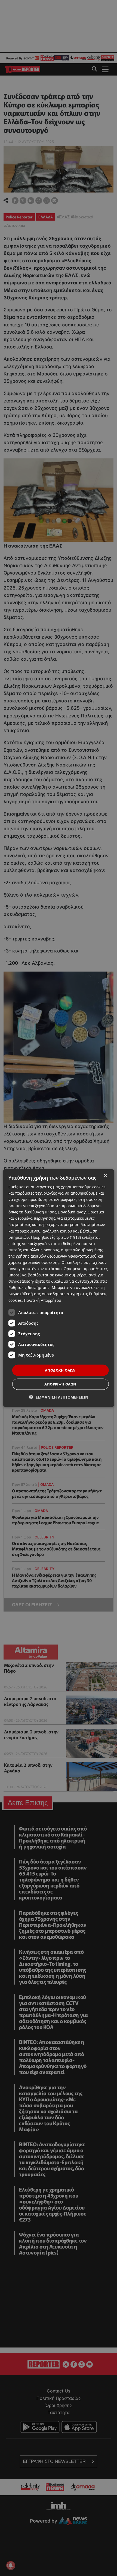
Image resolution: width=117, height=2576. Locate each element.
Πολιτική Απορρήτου (43, 1300)
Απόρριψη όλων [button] (60, 1384)
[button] (59, 1397)
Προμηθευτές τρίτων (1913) (56, 1237)
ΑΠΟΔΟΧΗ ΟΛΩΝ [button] (60, 1370)
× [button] (105, 1175)
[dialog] (59, 1288)
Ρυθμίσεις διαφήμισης (29, 1287)
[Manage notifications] (11, 2565)
